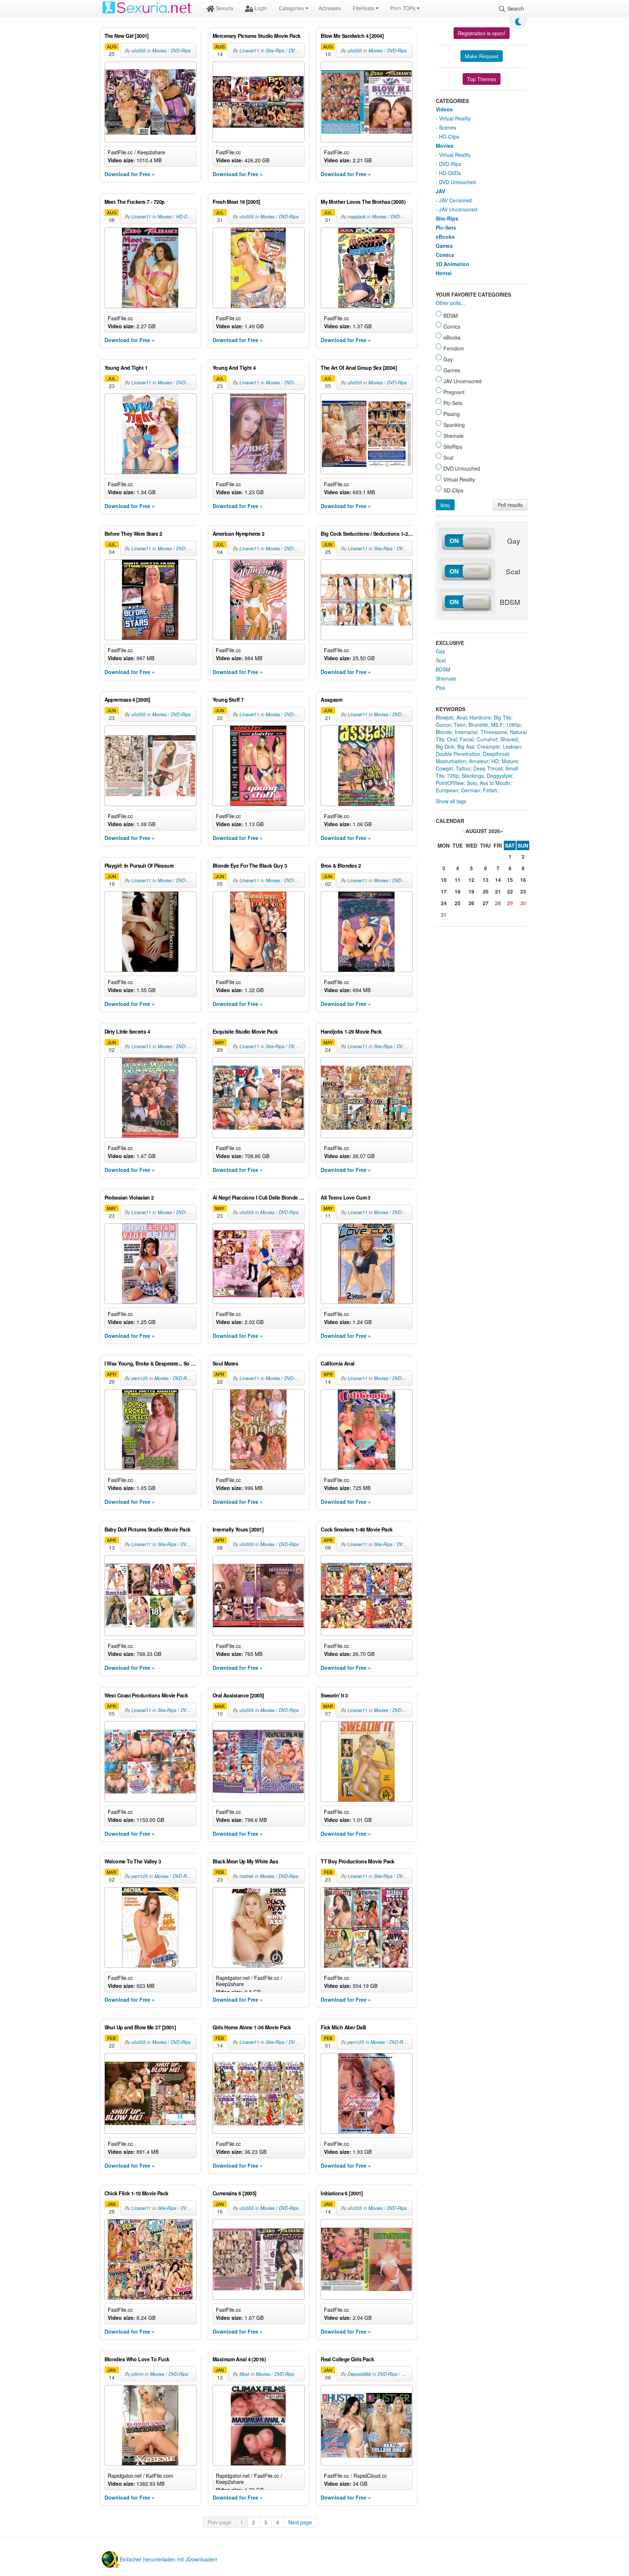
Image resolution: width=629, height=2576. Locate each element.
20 (486, 891)
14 (498, 880)
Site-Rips (275, 51)
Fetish (490, 790)
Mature (510, 761)
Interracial (466, 732)
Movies (159, 51)
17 (444, 891)
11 (458, 880)
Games (444, 246)
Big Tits (503, 717)
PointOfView (450, 783)
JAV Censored (455, 200)
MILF (497, 725)
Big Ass (466, 746)
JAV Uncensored (458, 209)
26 (471, 903)
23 (523, 891)
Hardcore (480, 717)
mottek (246, 1876)
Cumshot (487, 739)
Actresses (330, 8)
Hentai (444, 273)
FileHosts (364, 8)
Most (244, 2374)
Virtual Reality (455, 118)
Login (260, 8)
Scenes (448, 127)
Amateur (479, 761)
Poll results (510, 505)
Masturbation (451, 761)
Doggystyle (499, 776)
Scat (441, 660)
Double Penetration (458, 754)
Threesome (494, 732)
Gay (440, 651)
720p (453, 776)
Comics (445, 255)
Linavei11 (249, 51)
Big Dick (445, 746)
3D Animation (452, 264)
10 (444, 880)
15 (510, 880)
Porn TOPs (403, 8)
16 (523, 880)
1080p (513, 725)
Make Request (482, 56)
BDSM (443, 669)
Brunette (478, 725)
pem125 (140, 1378)
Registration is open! (482, 33)
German (471, 790)
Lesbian (512, 746)
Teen (460, 725)
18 (458, 891)
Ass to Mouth (495, 783)
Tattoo (463, 768)
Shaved (509, 739)
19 (471, 891)
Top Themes (482, 79)
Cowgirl (444, 768)
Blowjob (445, 717)
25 (458, 903)
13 (486, 880)
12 (471, 880)
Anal (462, 717)
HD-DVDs (186, 217)
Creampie (488, 746)
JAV (440, 191)
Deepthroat (496, 754)
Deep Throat (488, 768)
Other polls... (450, 303)
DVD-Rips (181, 51)
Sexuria (224, 8)
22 (510, 891)
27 (486, 903)
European (447, 790)
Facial (467, 739)
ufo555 (139, 51)
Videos (444, 109)
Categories (292, 8)
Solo (472, 783)
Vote (445, 505)
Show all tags (451, 801)
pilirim (137, 2374)
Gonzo (443, 725)
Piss (440, 687)
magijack (357, 217)
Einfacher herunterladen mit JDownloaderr (169, 2559)
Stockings (473, 776)
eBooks (445, 237)
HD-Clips (449, 136)
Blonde (444, 732)
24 (444, 903)
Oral (452, 739)
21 (498, 891)
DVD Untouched (457, 182)
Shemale (446, 678)
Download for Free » (130, 174)
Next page (300, 2522)
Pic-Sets (446, 227)
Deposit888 (359, 2374)
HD (495, 761)
